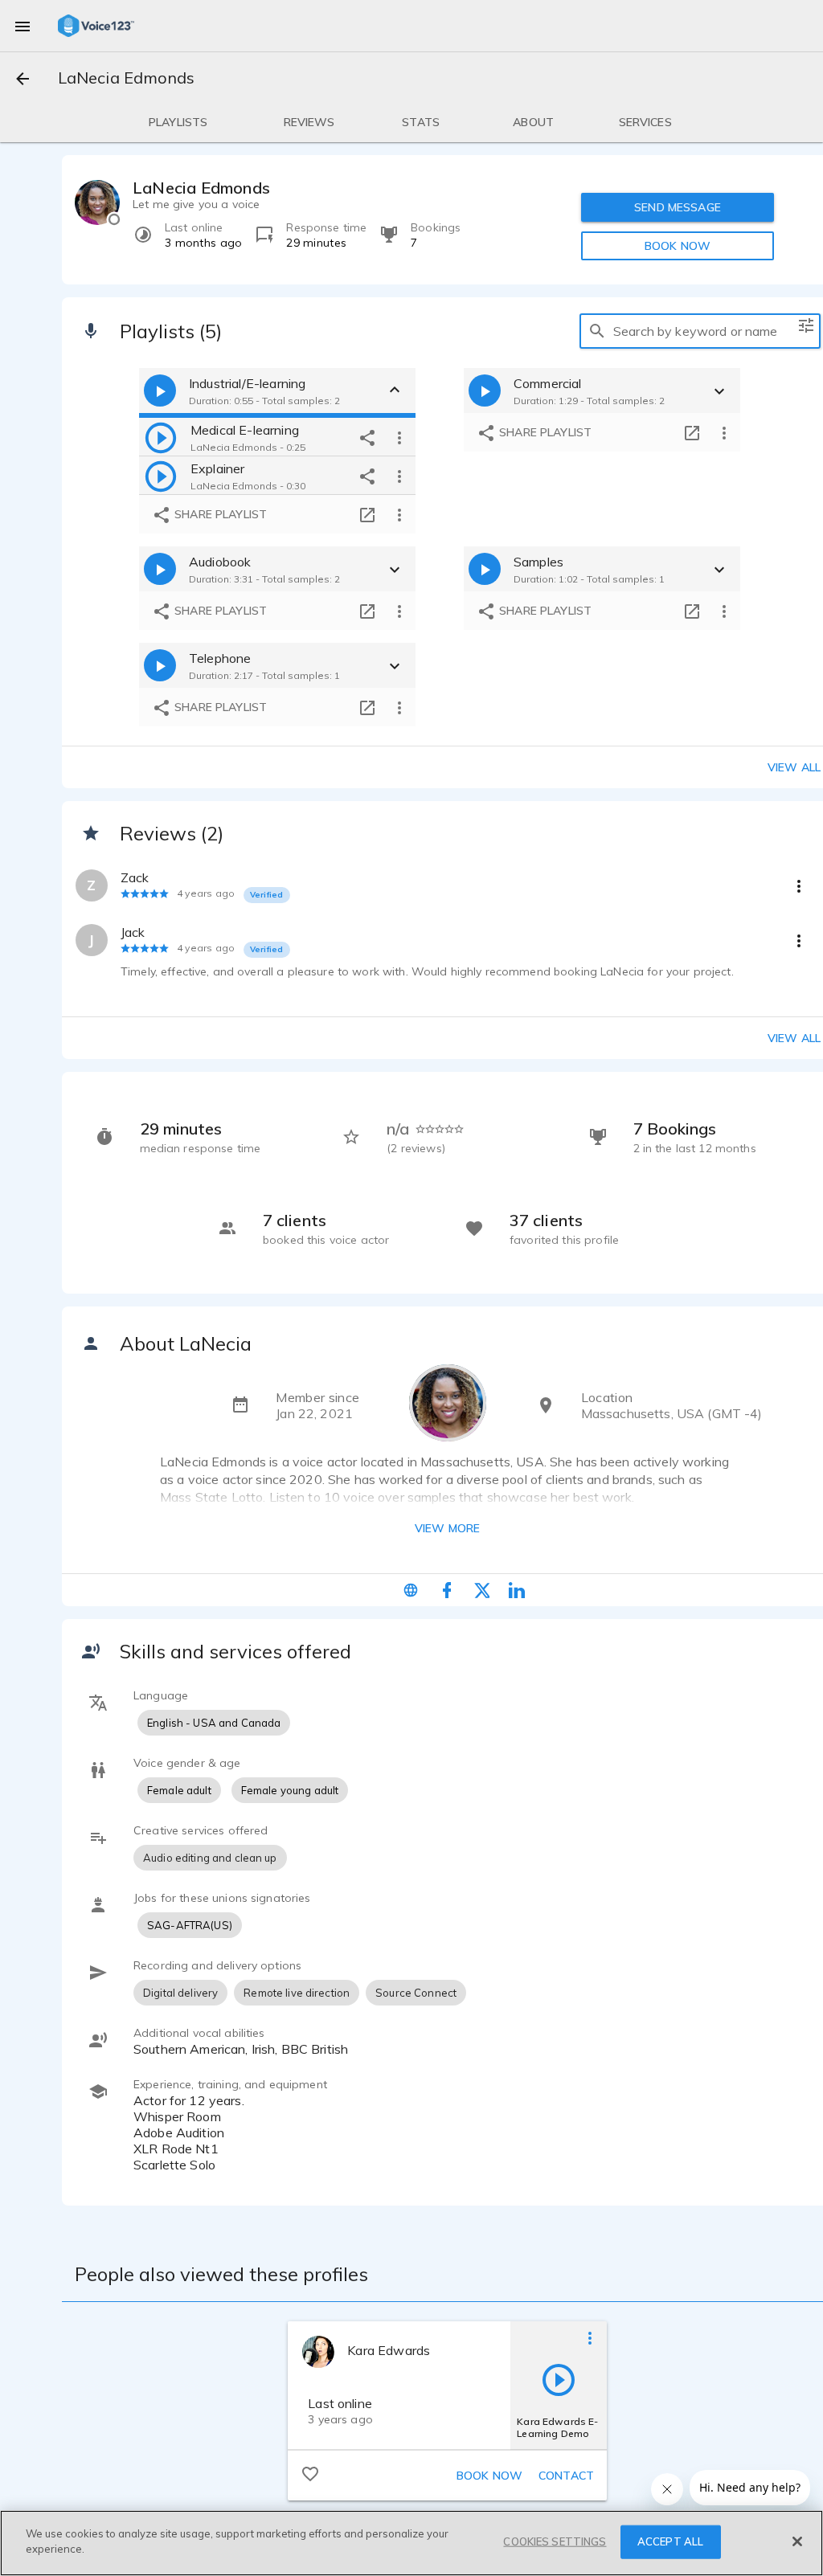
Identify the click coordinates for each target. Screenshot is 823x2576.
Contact (566, 2476)
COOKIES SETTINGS (555, 2541)
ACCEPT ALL (670, 2541)
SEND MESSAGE (678, 207)
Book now (489, 2476)
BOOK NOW (678, 246)
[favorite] (310, 2473)
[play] (161, 437)
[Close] (797, 2541)
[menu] (23, 26)
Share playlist (219, 514)
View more (447, 1528)
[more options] (399, 437)
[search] (597, 331)
